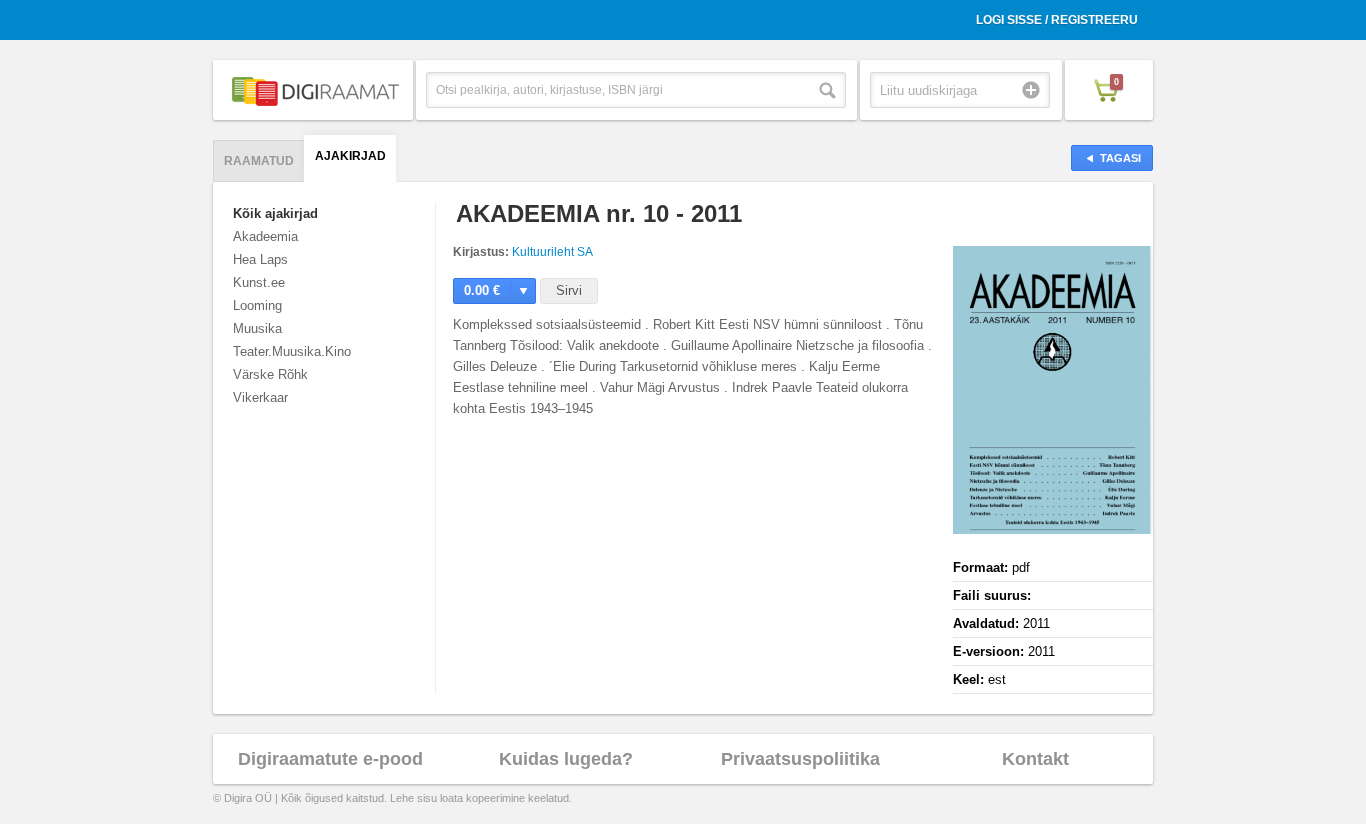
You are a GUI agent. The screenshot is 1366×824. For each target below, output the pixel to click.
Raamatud (259, 161)
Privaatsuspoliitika (800, 759)
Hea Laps (260, 259)
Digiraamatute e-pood (330, 759)
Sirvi (569, 290)
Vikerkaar (260, 397)
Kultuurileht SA (552, 252)
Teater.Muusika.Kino (292, 351)
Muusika (257, 328)
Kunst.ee (259, 282)
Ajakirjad (350, 156)
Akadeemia (265, 236)
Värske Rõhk (270, 374)
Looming (257, 305)
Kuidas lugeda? (566, 759)
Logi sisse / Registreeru (1057, 20)
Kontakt (1035, 759)
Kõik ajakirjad (275, 213)
